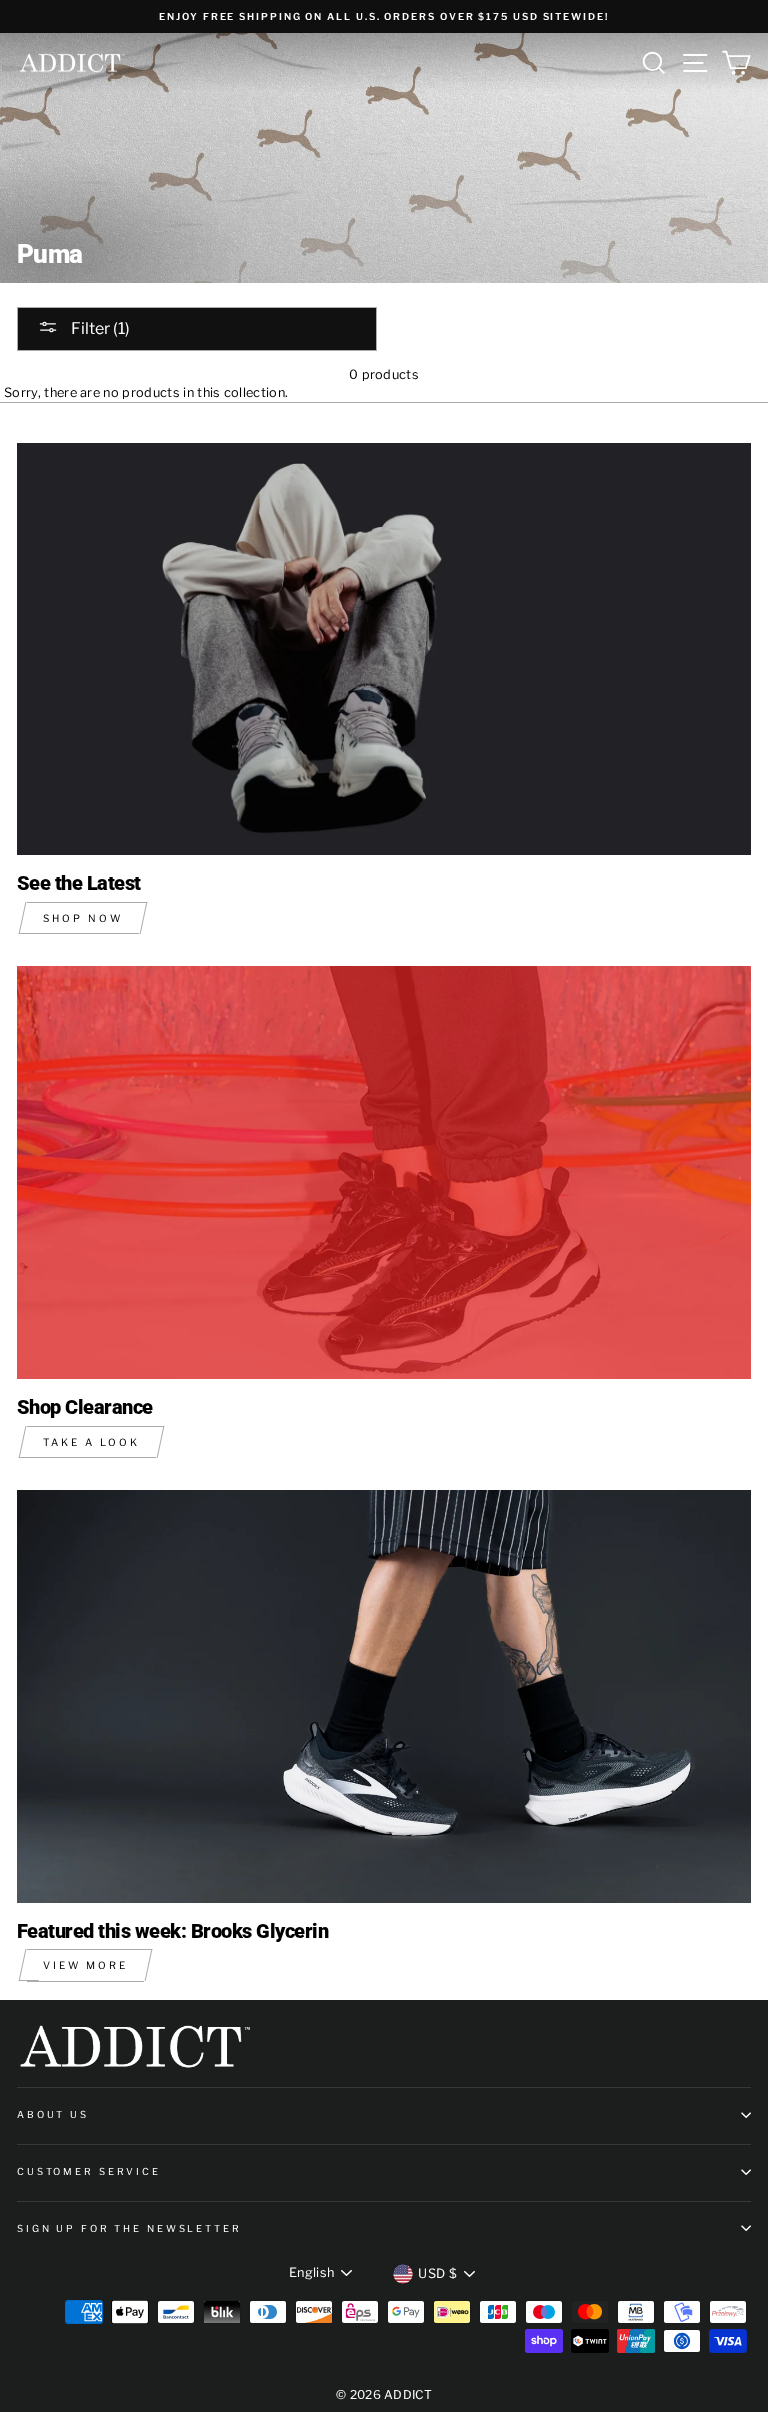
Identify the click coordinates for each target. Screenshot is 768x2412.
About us (53, 2114)
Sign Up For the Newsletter (129, 2228)
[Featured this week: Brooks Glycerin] (384, 1696)
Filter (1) (99, 328)
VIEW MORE (85, 1965)
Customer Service (89, 2171)
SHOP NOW (83, 918)
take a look (91, 1442)
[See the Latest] (384, 649)
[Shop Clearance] (384, 1172)
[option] (384, 16)
